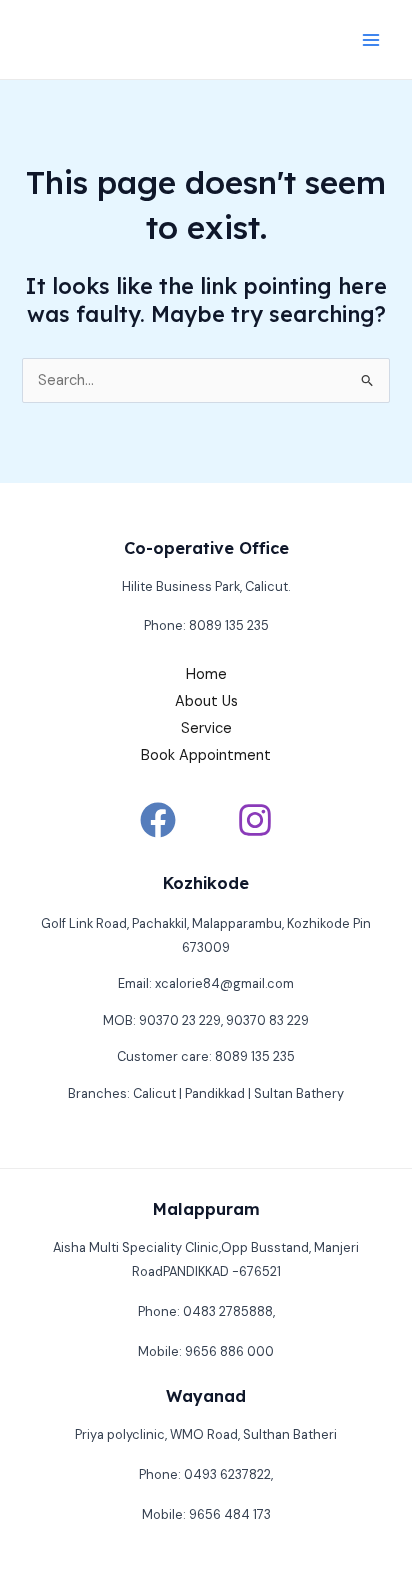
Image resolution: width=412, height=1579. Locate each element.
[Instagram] (255, 820)
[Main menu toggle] (371, 40)
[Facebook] (158, 820)
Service (206, 728)
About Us (206, 701)
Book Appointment (206, 755)
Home (206, 674)
